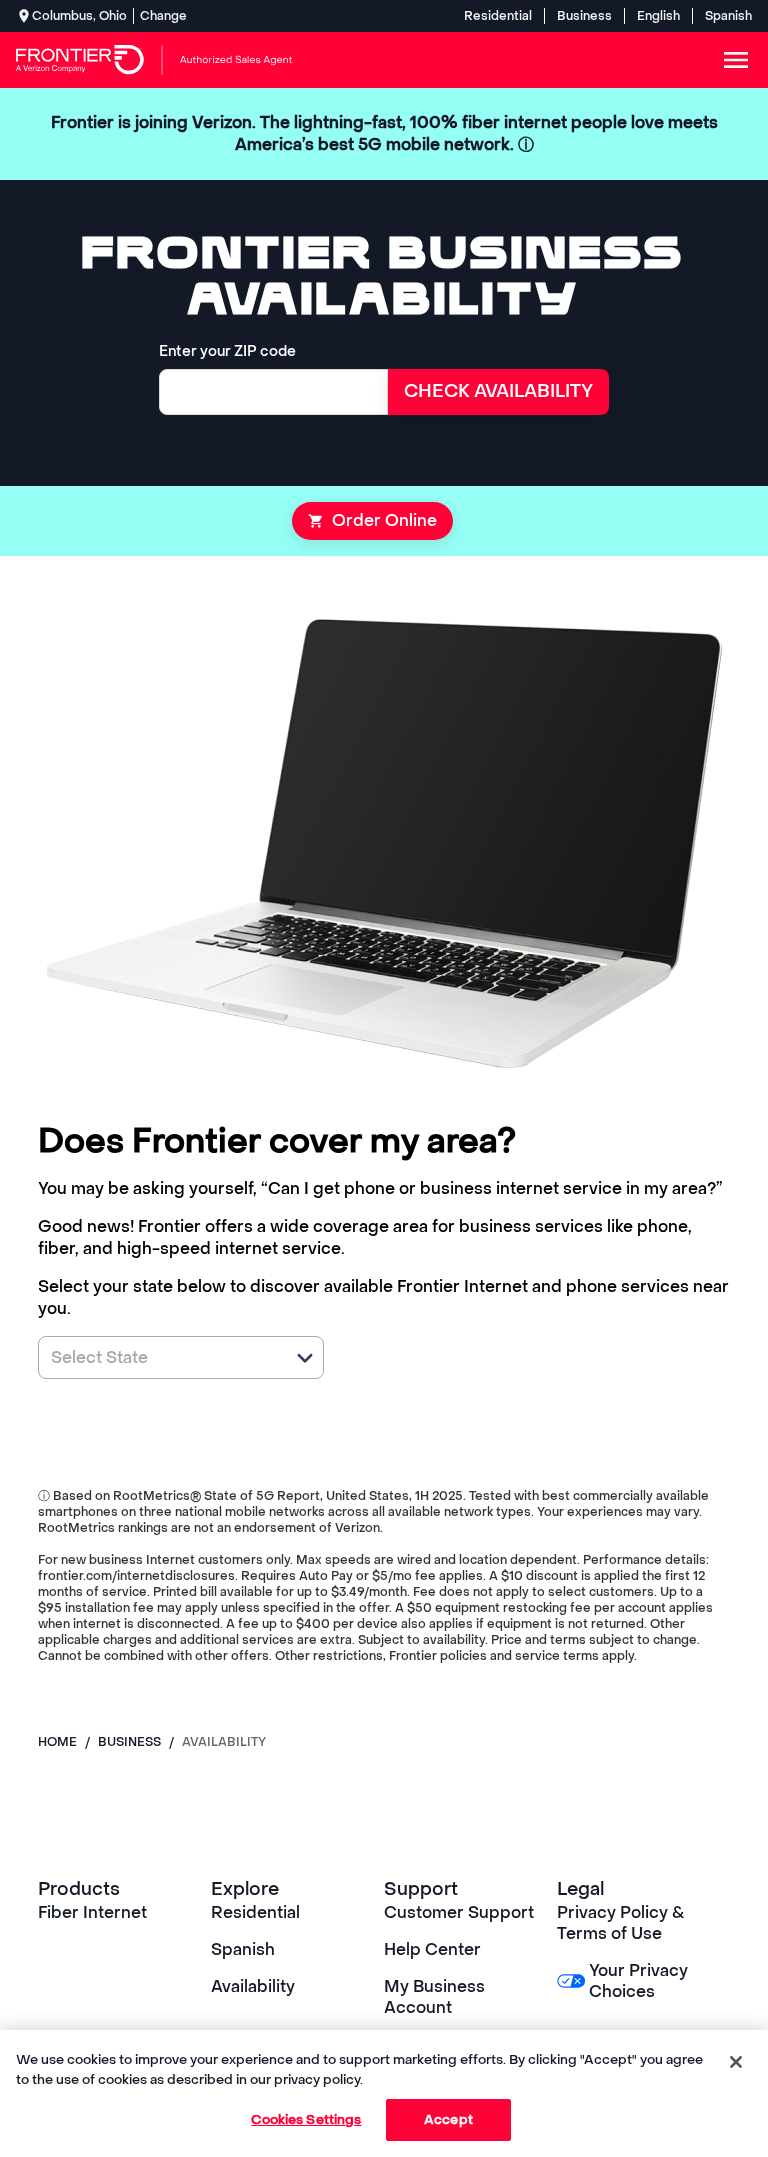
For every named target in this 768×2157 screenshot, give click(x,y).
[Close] (736, 2062)
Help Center (432, 1949)
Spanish (728, 16)
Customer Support (459, 1912)
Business (584, 16)
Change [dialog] (163, 16)
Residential (498, 16)
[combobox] (159, 1357)
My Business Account (434, 1997)
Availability (253, 1986)
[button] (305, 1358)
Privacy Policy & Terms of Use (621, 1923)
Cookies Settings (306, 2119)
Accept (448, 2119)
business (129, 1742)
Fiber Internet (92, 1912)
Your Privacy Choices (638, 1981)
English (658, 16)
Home (57, 1742)
